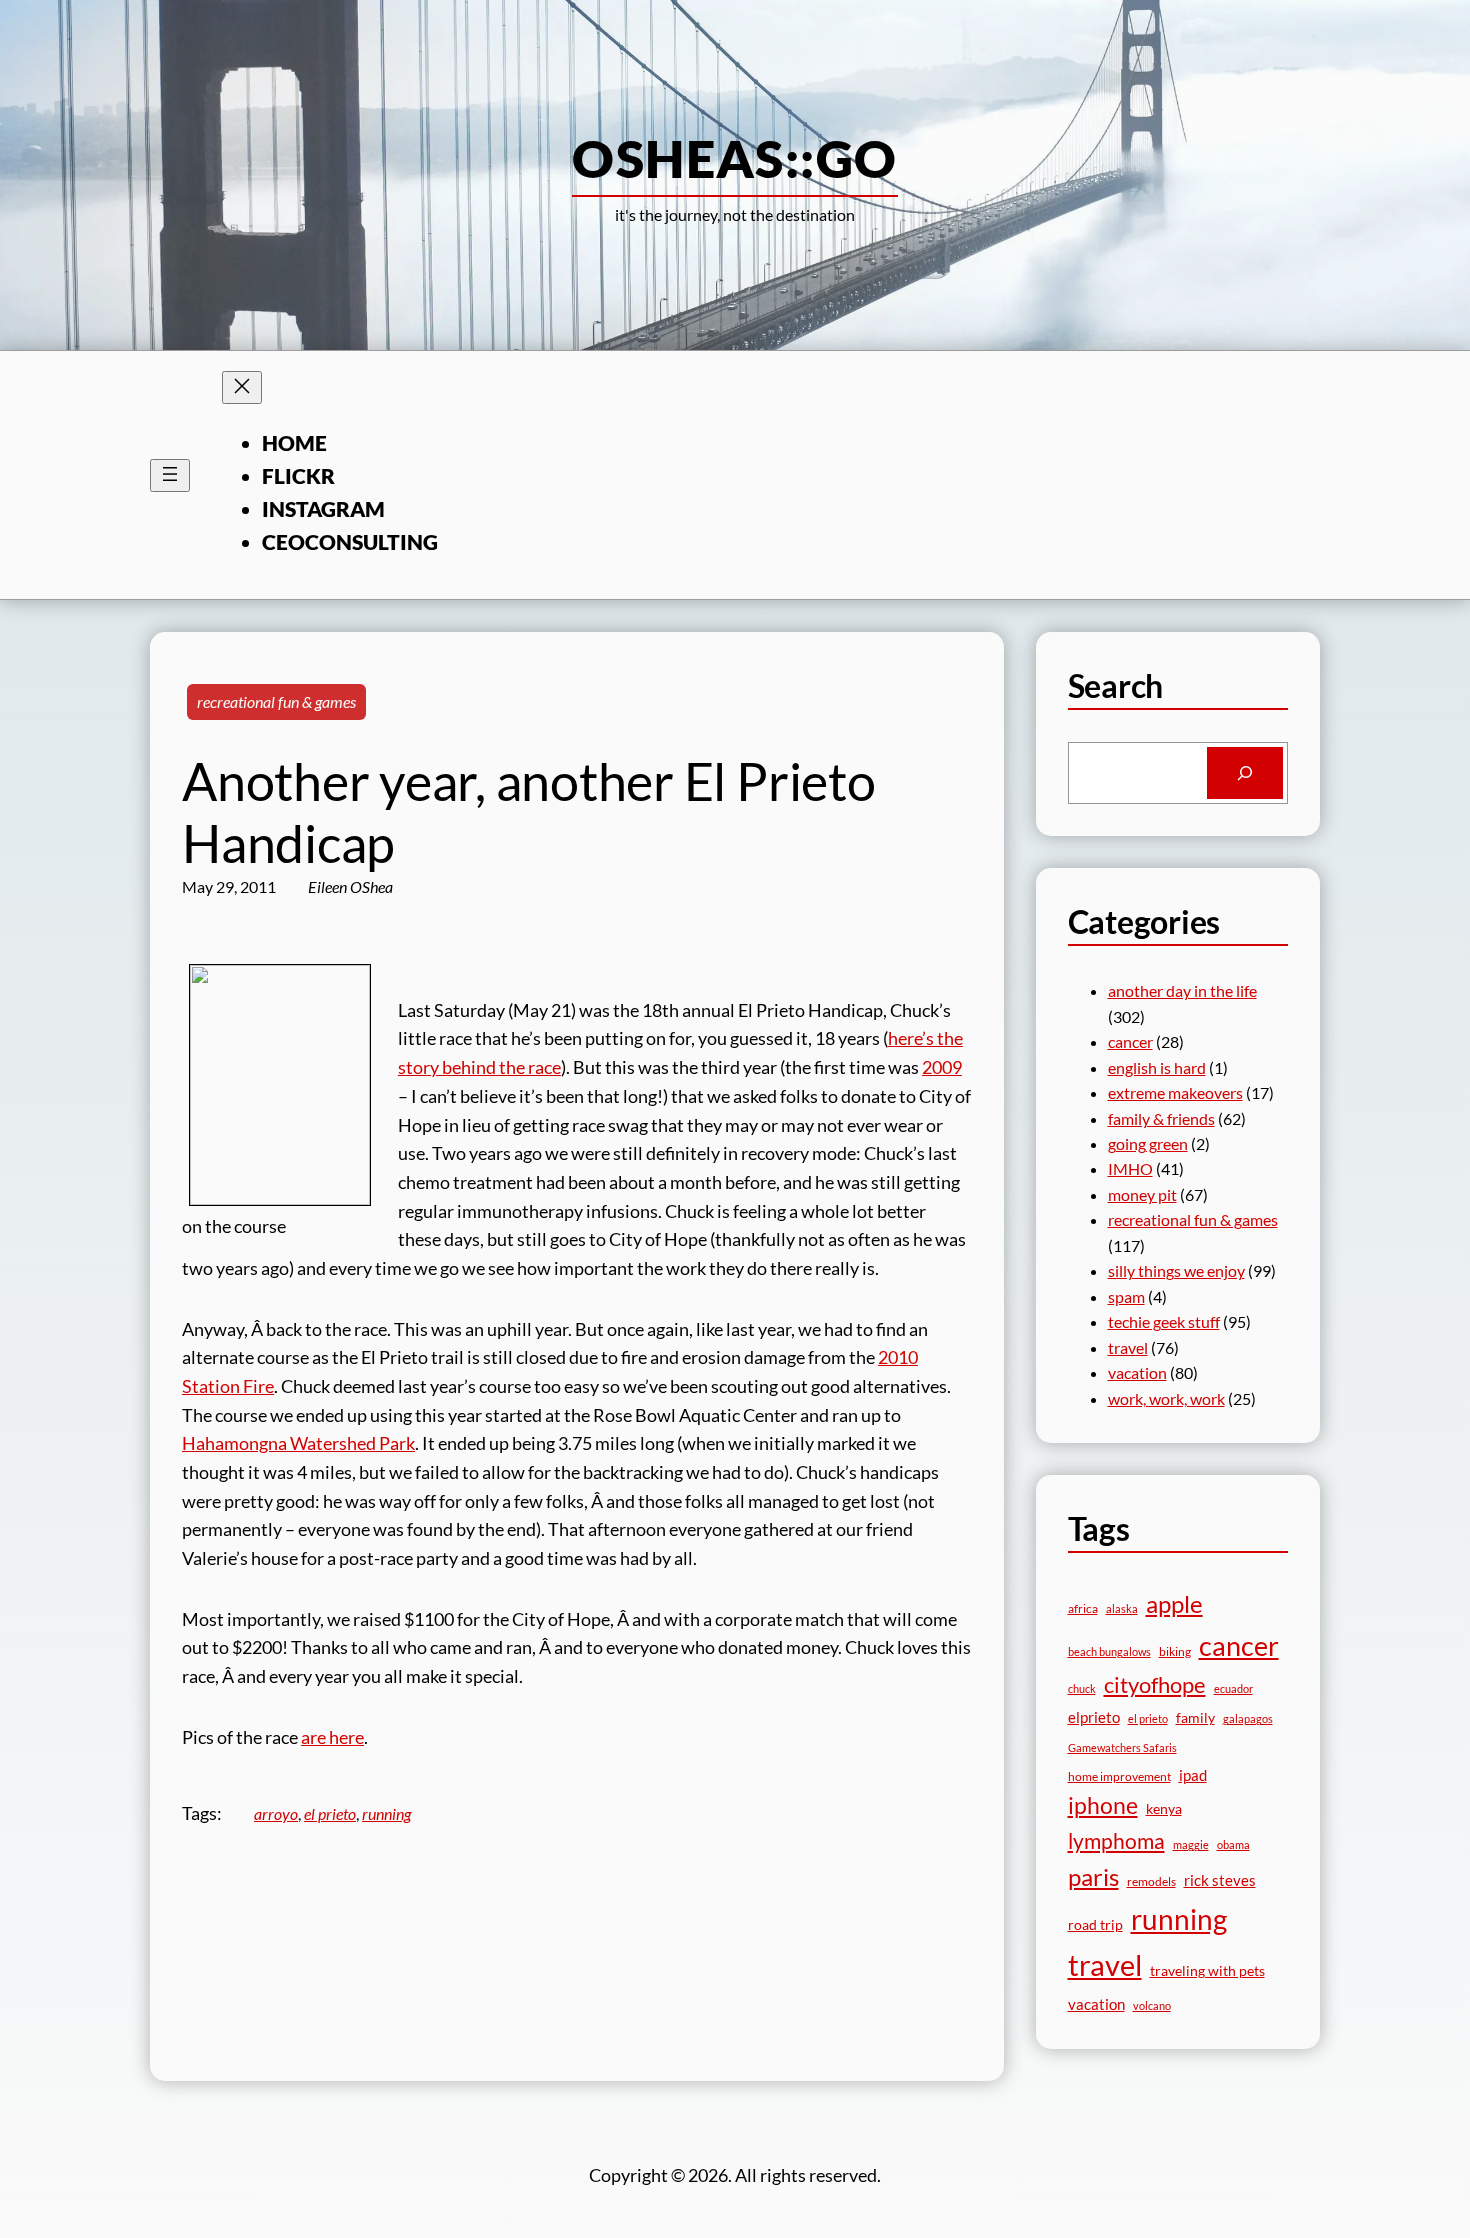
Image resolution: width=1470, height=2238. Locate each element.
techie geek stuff (1164, 1321)
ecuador (1233, 1688)
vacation (1137, 1372)
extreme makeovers (1175, 1092)
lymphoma (1116, 1841)
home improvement (1119, 1776)
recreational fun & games (276, 701)
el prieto (330, 1813)
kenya (1164, 1808)
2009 (942, 1067)
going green (1148, 1143)
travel (1128, 1347)
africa (1083, 1608)
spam (1126, 1296)
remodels (1151, 1881)
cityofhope (1155, 1684)
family (1195, 1717)
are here (332, 1737)
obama (1233, 1844)
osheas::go (734, 158)
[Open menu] (170, 475)
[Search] (1245, 773)
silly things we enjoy (1176, 1270)
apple (1174, 1603)
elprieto (1094, 1717)
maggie (1191, 1844)
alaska (1122, 1608)
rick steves (1220, 1880)
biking (1175, 1651)
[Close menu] (242, 387)
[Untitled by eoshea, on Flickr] (280, 1198)
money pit (1142, 1194)
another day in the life (1182, 990)
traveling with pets (1207, 1970)
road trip (1095, 1924)
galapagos (1248, 1718)
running (386, 1813)
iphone (1103, 1805)
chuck (1082, 1688)
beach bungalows (1109, 1651)
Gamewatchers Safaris (1122, 1747)
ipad (1193, 1775)
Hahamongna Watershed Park (298, 1443)
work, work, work (1166, 1398)
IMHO (1130, 1168)
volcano (1152, 2005)
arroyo (276, 1813)
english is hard (1157, 1067)
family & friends (1161, 1118)
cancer (1130, 1041)
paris (1093, 1877)
